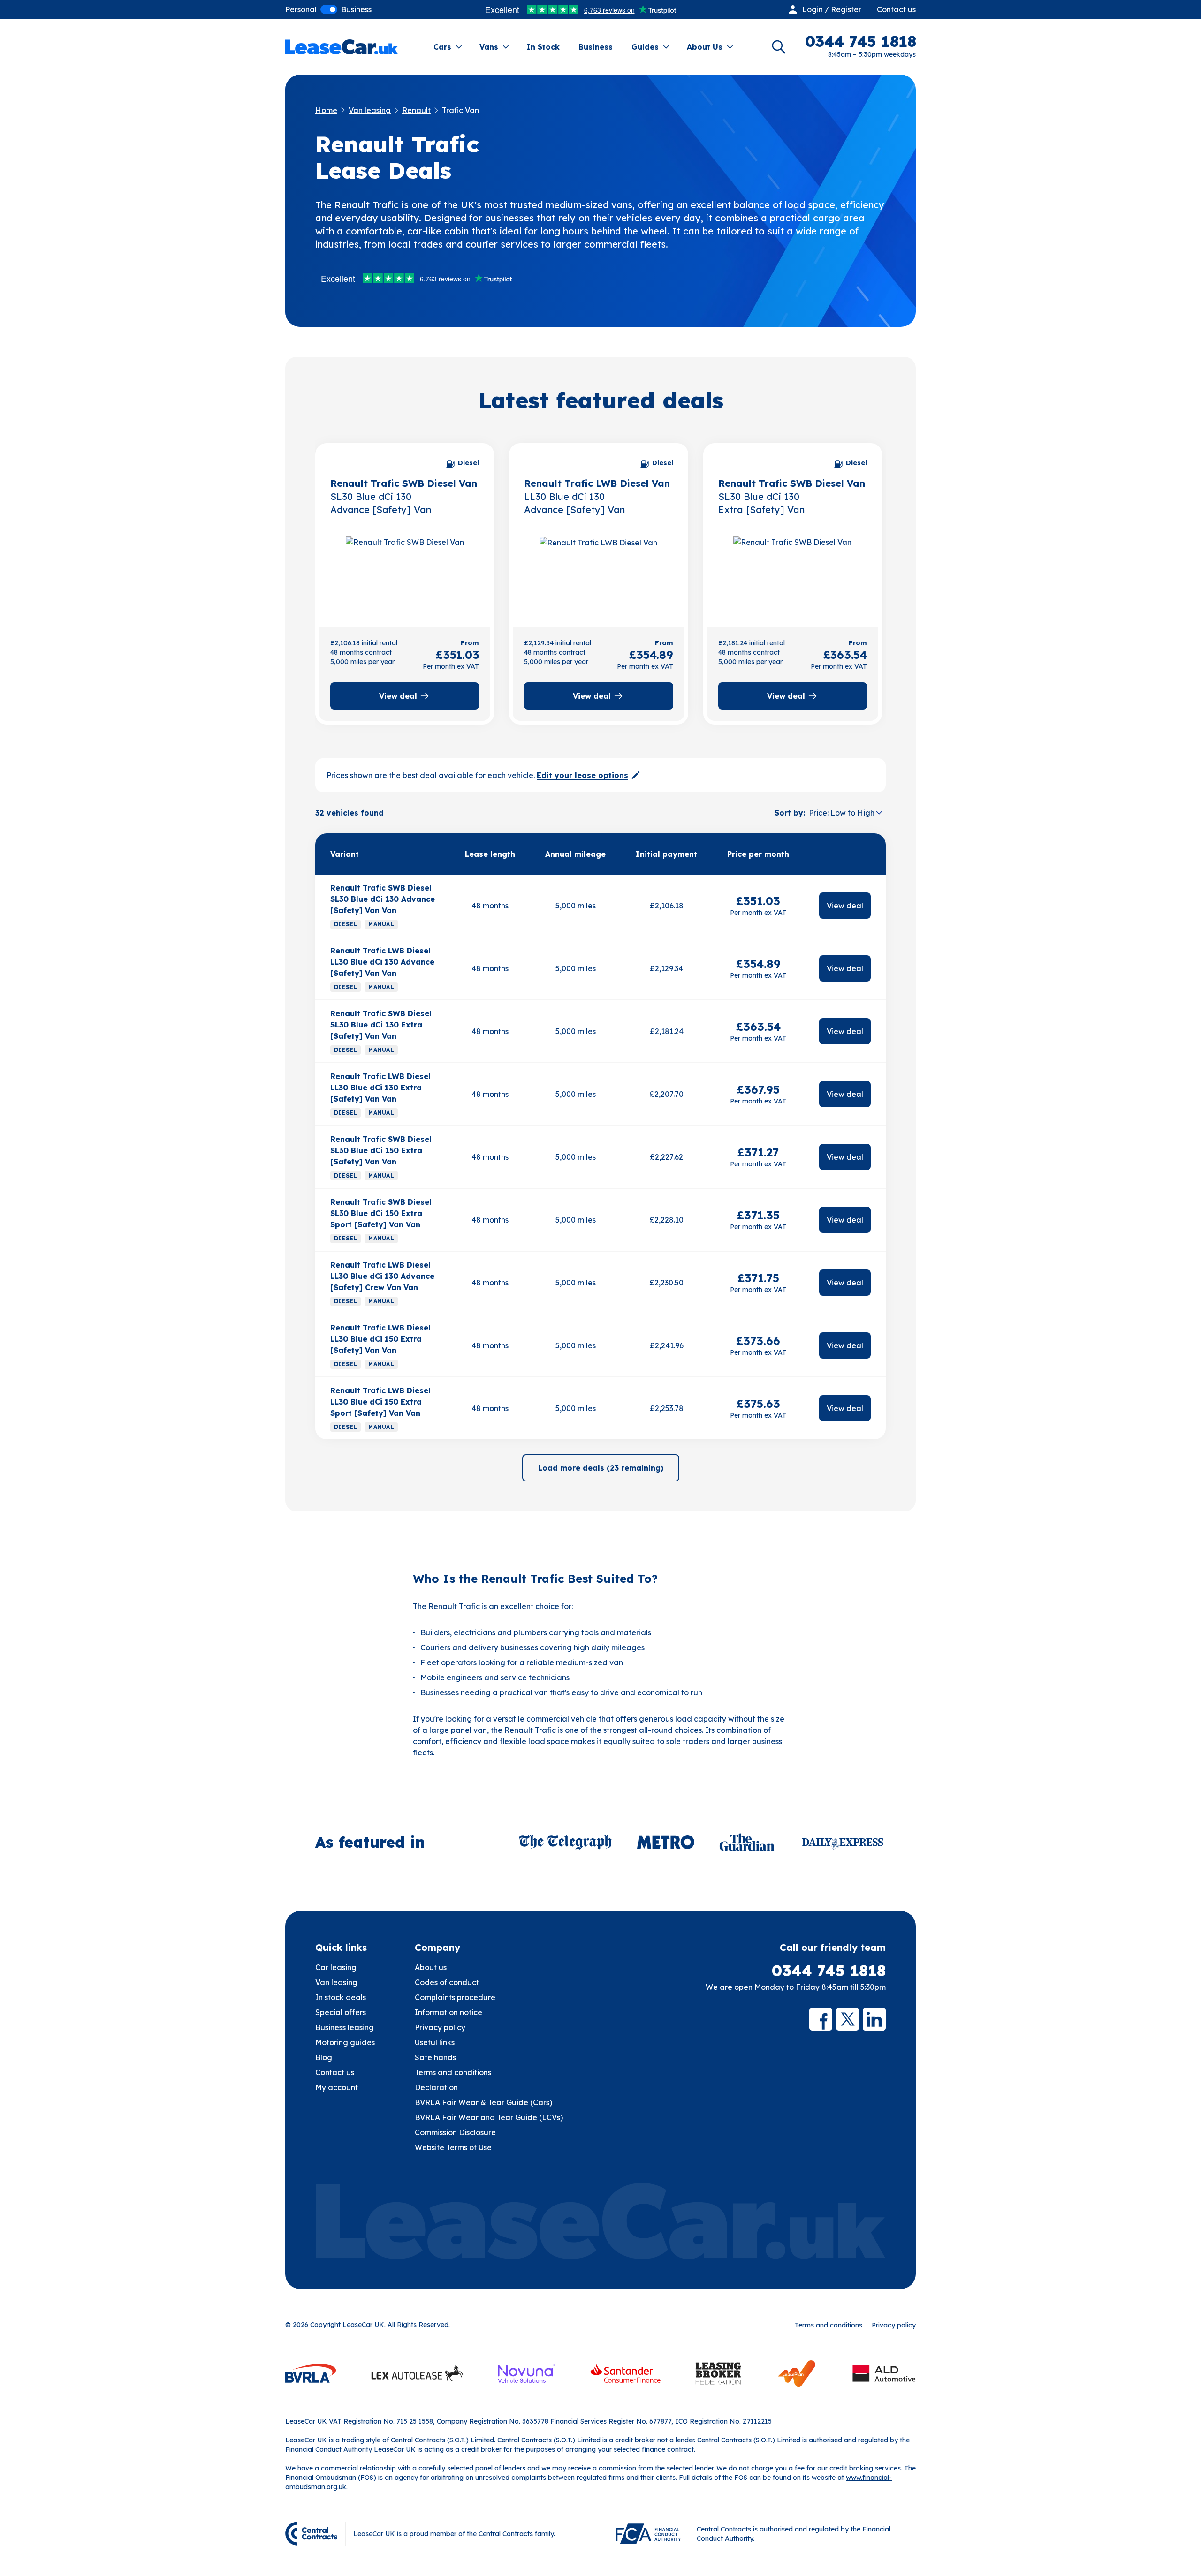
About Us (705, 47)
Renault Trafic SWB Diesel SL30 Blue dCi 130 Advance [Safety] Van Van (383, 899)
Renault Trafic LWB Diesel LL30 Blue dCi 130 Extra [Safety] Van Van (380, 1088)
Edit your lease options (582, 775)
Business (596, 47)
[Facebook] (821, 2019)
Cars (442, 47)
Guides (645, 47)
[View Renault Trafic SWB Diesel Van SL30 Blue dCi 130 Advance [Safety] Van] (405, 572)
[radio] (301, 9)
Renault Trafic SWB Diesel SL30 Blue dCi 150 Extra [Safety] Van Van (381, 1150)
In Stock (543, 47)
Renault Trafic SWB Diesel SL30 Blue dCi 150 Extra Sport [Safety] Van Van (381, 1213)
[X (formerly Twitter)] (848, 2019)
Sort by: (790, 813)
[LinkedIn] (874, 2019)
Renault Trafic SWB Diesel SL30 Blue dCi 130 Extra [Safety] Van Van (381, 1025)
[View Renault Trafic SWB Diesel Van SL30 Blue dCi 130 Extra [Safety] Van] (793, 572)
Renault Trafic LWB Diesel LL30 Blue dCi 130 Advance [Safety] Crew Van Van (382, 1276)
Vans (489, 47)
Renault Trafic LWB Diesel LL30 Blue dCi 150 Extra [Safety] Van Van (380, 1339)
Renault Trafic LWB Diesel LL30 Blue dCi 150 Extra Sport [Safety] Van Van (380, 1402)
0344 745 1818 (829, 1971)
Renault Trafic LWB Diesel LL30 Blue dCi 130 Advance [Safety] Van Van (382, 962)
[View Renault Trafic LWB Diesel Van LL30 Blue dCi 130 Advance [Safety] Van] (598, 572)
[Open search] (779, 47)
